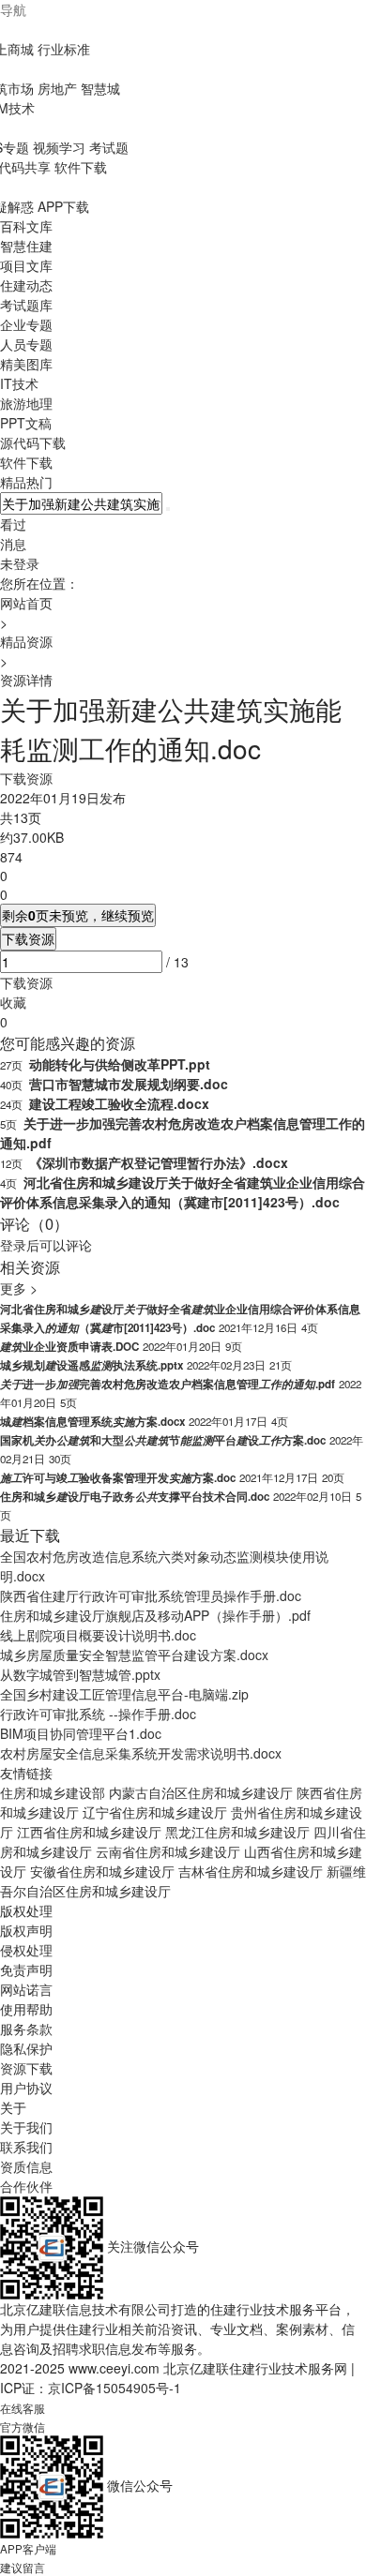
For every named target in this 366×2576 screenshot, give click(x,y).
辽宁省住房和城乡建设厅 (155, 1812)
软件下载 (81, 167)
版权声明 (26, 1930)
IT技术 (19, 383)
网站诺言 (26, 1989)
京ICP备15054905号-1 (114, 2388)
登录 (13, 1245)
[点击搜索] (168, 509)
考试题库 (26, 305)
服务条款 (26, 2029)
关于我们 (26, 2127)
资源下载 (26, 2068)
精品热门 (26, 482)
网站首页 (26, 603)
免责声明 (26, 1969)
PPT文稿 (26, 423)
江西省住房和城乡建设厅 (89, 1832)
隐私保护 (26, 2048)
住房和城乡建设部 (53, 1792)
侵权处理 (26, 1950)
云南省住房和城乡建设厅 (168, 1851)
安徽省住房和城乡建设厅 (102, 1871)
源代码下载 (33, 442)
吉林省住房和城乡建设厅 (251, 1871)
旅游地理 (26, 403)
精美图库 (26, 364)
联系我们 (26, 2147)
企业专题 (26, 324)
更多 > (19, 1288)
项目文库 (26, 265)
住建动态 (26, 285)
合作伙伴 (26, 2186)
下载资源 (28, 938)
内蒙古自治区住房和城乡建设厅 (201, 1792)
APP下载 (63, 206)
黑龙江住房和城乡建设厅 (237, 1832)
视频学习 (59, 147)
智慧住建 (26, 246)
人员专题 (26, 344)
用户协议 (26, 2088)
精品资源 (26, 641)
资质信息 (26, 2166)
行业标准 (64, 49)
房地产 (57, 88)
